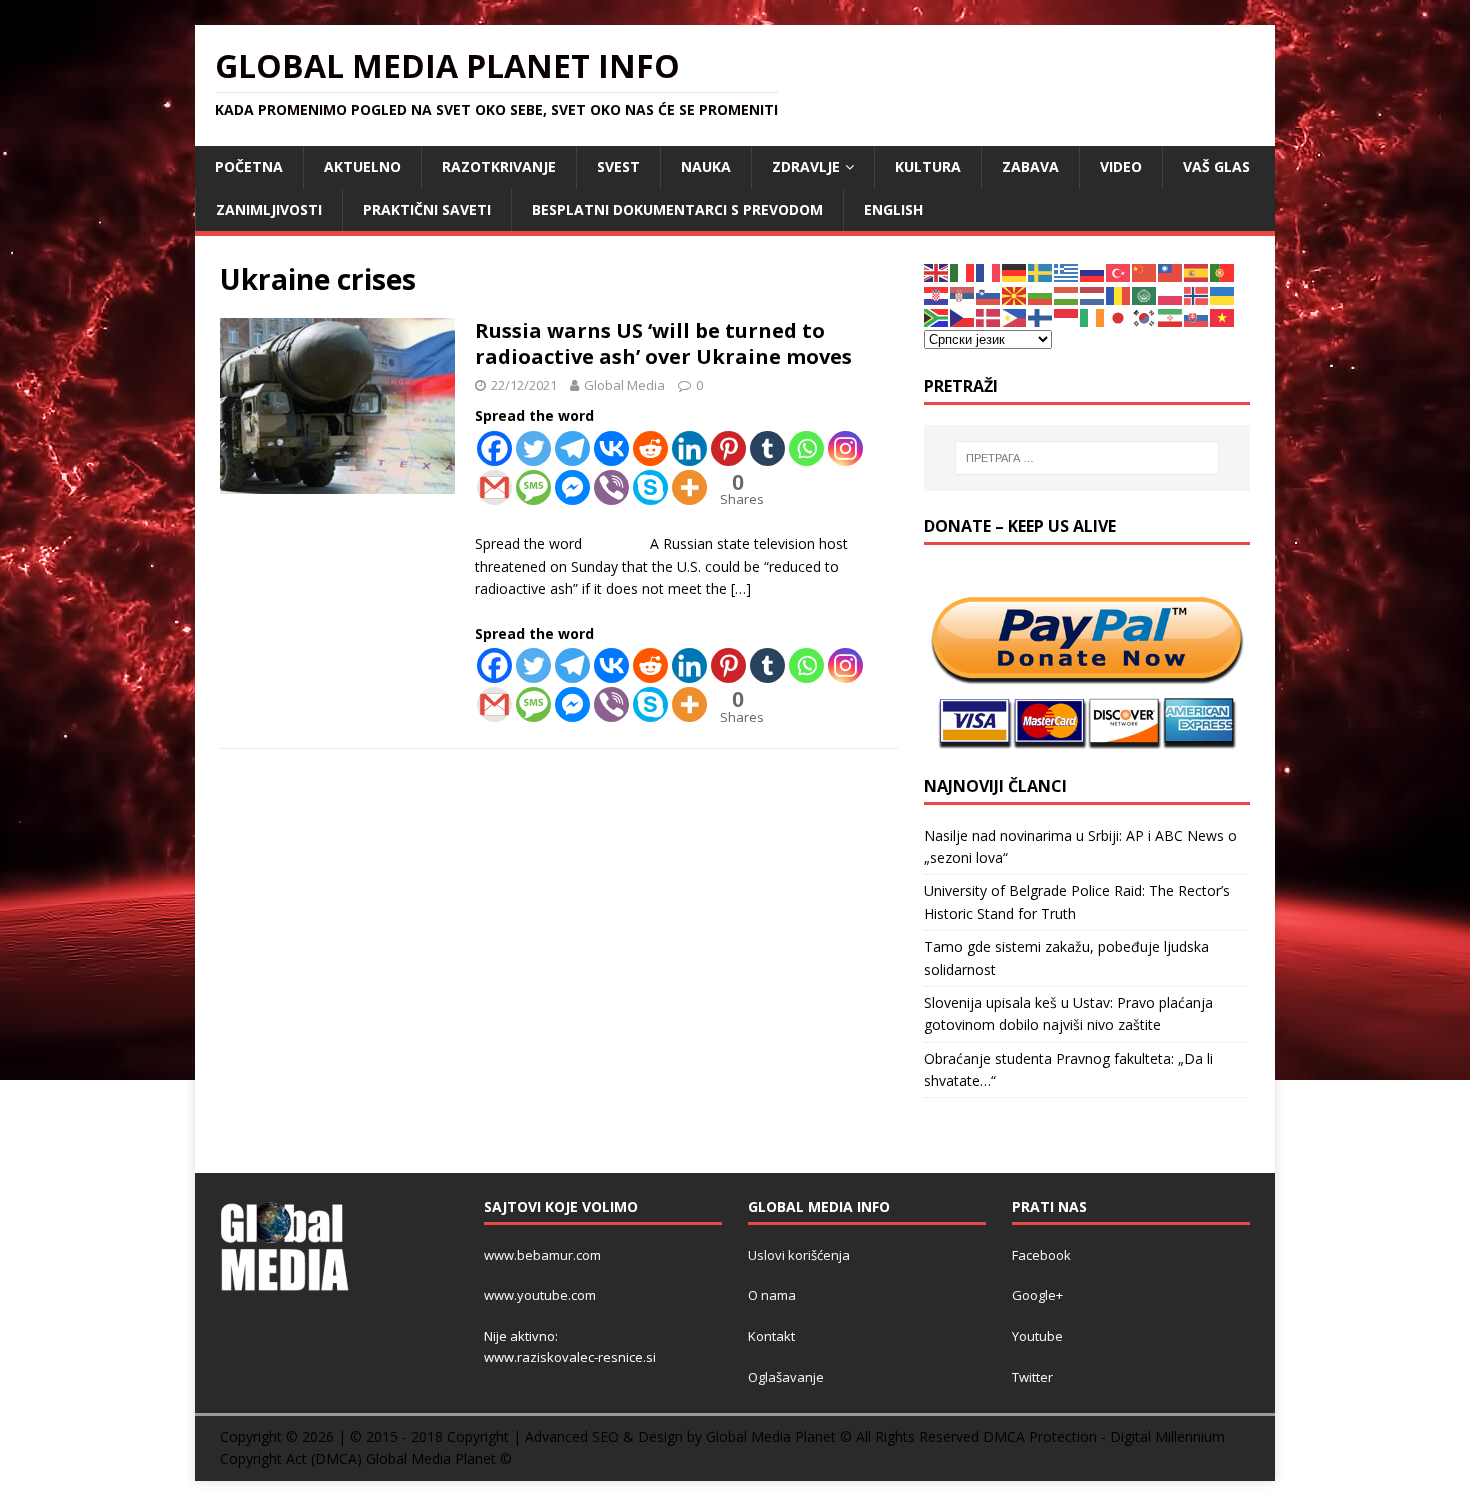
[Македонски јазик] (1015, 294)
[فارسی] (1171, 316)
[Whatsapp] (806, 448)
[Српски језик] (963, 294)
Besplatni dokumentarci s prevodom (677, 209)
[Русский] (1093, 271)
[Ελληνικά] (1067, 271)
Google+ (1037, 1295)
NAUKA (706, 166)
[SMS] (533, 487)
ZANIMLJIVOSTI (269, 209)
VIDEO (1121, 166)
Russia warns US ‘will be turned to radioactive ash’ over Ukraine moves (663, 343)
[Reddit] (650, 448)
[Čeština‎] (963, 316)
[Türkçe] (1119, 271)
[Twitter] (533, 448)
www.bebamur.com (542, 1255)
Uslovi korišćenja (799, 1255)
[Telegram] (572, 448)
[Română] (1119, 294)
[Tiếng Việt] (1223, 316)
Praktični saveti (427, 209)
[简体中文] (1145, 271)
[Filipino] (1015, 316)
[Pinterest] (728, 448)
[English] (937, 271)
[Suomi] (1041, 316)
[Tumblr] (767, 448)
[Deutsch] (1015, 271)
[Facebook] (494, 448)
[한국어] (1145, 316)
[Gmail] (494, 487)
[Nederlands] (1093, 294)
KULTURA (928, 166)
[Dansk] (989, 316)
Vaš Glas (1216, 166)
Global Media (624, 385)
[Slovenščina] (989, 294)
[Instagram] (845, 448)
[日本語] (1119, 316)
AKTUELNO (362, 166)
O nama (772, 1295)
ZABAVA (1030, 166)
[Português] (1223, 271)
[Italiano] (963, 271)
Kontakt (771, 1336)
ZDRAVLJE (806, 166)
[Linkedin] (689, 448)
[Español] (1197, 271)
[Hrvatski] (937, 294)
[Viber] (611, 487)
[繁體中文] (1171, 271)
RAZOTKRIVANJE (499, 166)
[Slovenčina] (1197, 316)
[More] (689, 487)
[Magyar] (1067, 294)
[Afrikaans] (937, 316)
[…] (741, 588)
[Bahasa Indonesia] (1067, 316)
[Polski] (1171, 294)
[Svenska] (1041, 271)
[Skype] (650, 487)
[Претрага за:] (1087, 458)
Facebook (1041, 1255)
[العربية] (1145, 294)
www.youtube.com (540, 1295)
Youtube (1037, 1336)
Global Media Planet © (439, 1458)
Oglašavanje (786, 1377)
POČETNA (249, 166)
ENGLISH (893, 209)
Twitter (1032, 1377)
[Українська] (1223, 294)
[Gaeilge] (1093, 316)
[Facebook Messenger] (572, 487)
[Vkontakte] (611, 448)
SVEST (618, 166)
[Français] (989, 271)
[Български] (1041, 294)
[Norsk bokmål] (1197, 294)
